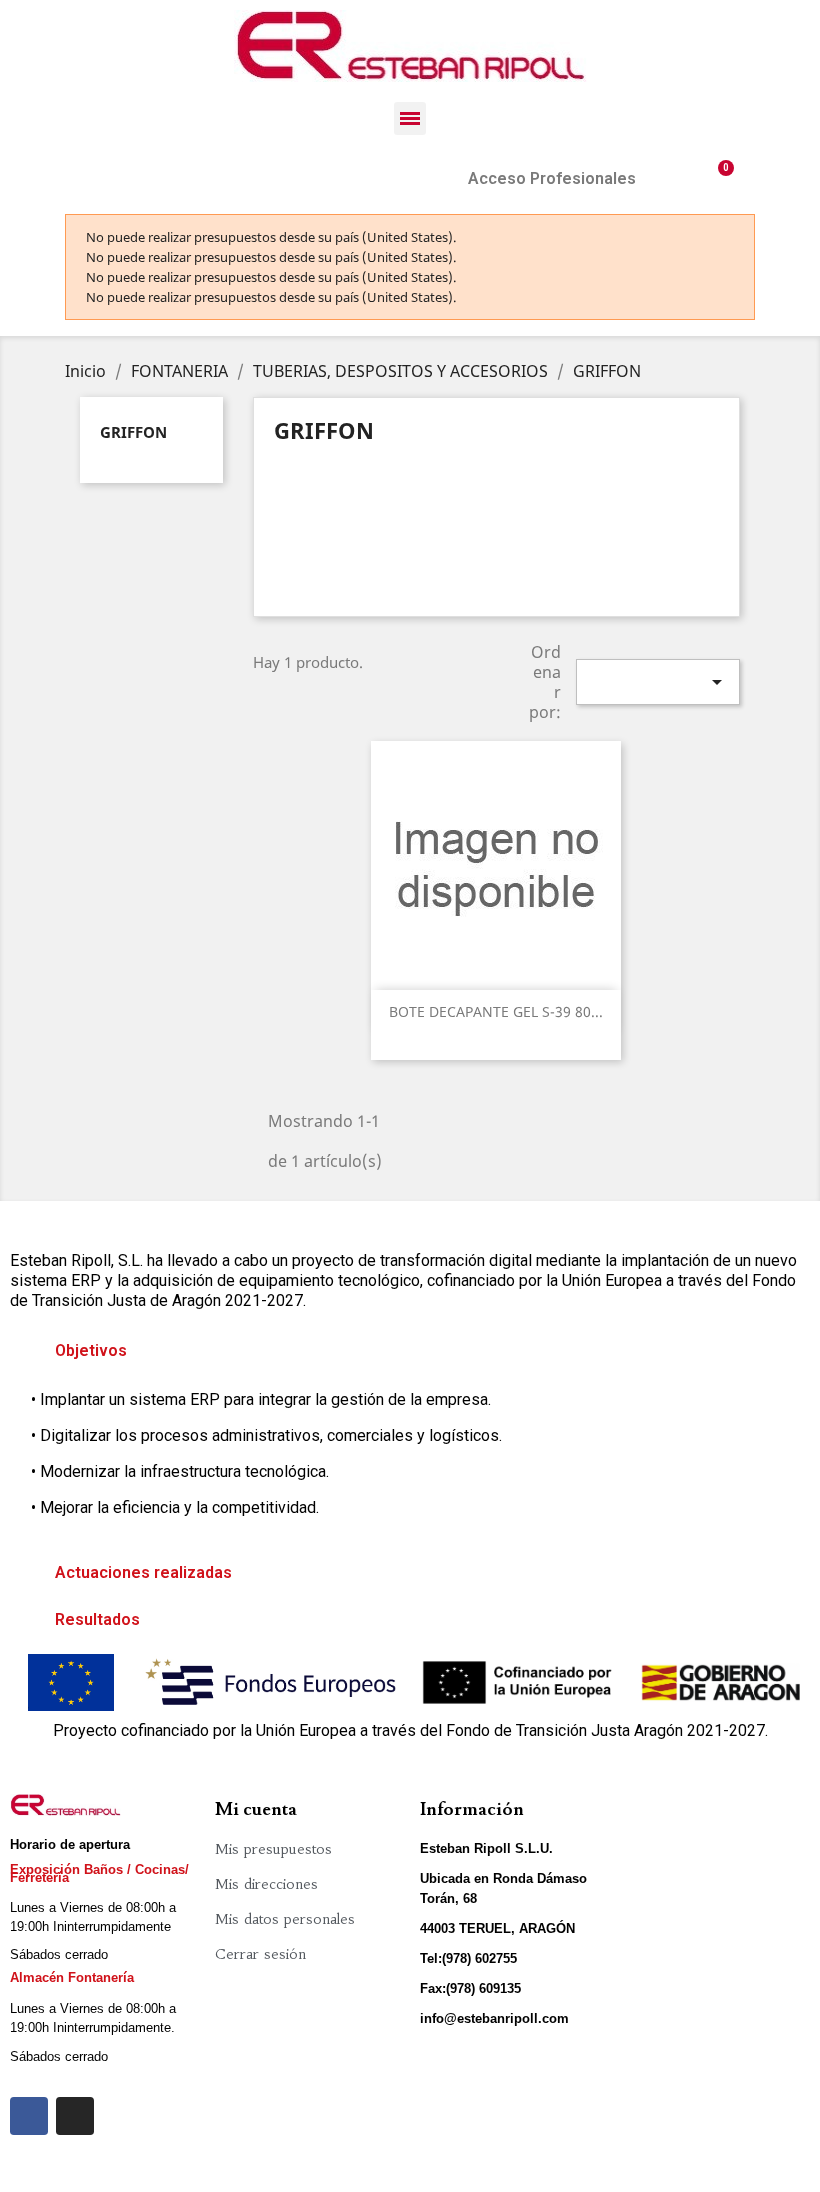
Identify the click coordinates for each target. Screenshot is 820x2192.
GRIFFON (133, 432)
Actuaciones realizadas (143, 1572)
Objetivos (91, 1350)
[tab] (410, 1351)
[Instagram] (75, 2116)
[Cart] (718, 178)
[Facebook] (29, 2116)
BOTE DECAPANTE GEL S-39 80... (496, 1011)
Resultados (97, 1619)
